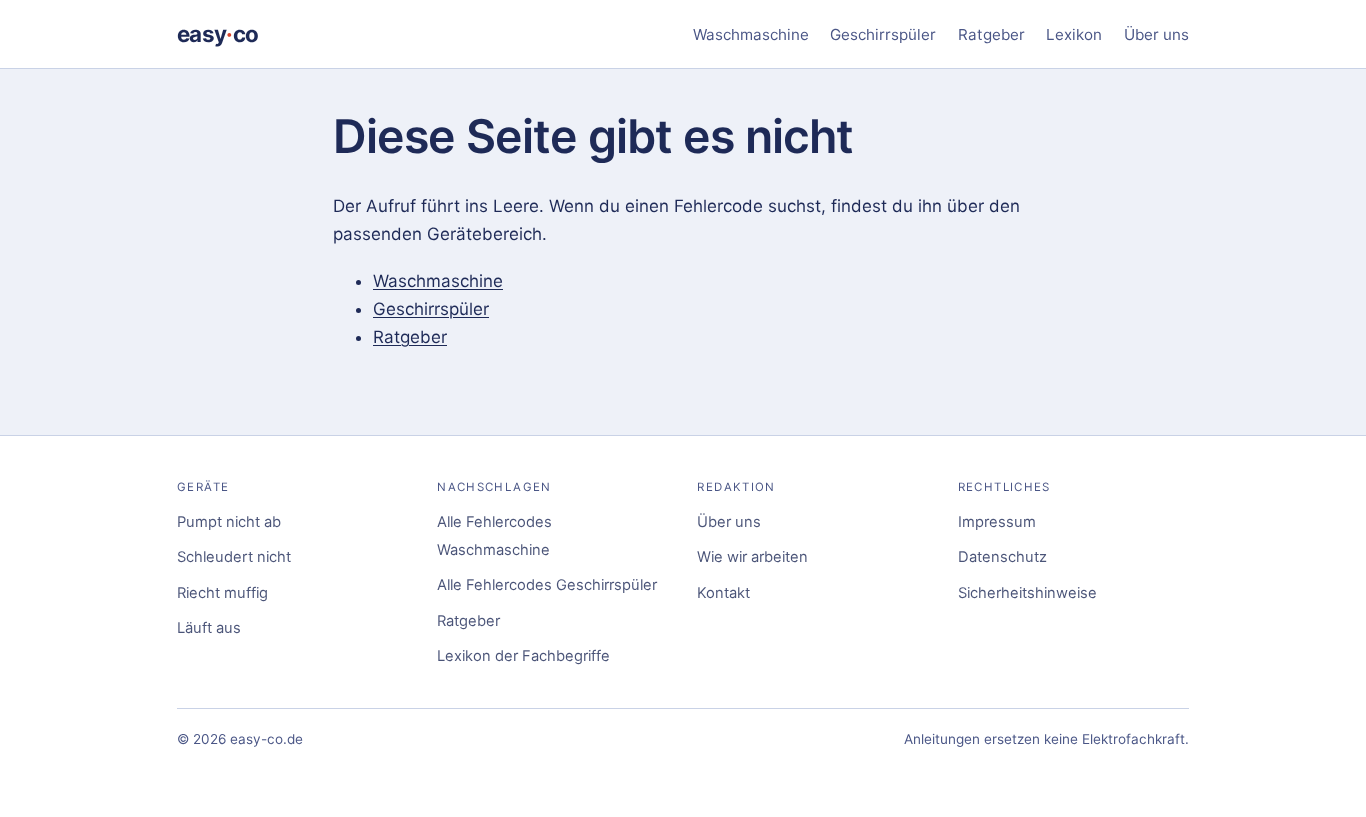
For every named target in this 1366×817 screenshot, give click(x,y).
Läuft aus (209, 628)
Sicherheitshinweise (1027, 593)
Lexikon (1074, 34)
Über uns (1156, 34)
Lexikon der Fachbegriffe (523, 656)
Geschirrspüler (883, 34)
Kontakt (723, 593)
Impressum (997, 522)
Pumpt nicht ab (229, 522)
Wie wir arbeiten (752, 557)
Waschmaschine (751, 34)
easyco (217, 33)
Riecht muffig (222, 593)
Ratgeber (991, 34)
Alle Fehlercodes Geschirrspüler (547, 585)
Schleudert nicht (234, 557)
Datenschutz (1002, 557)
